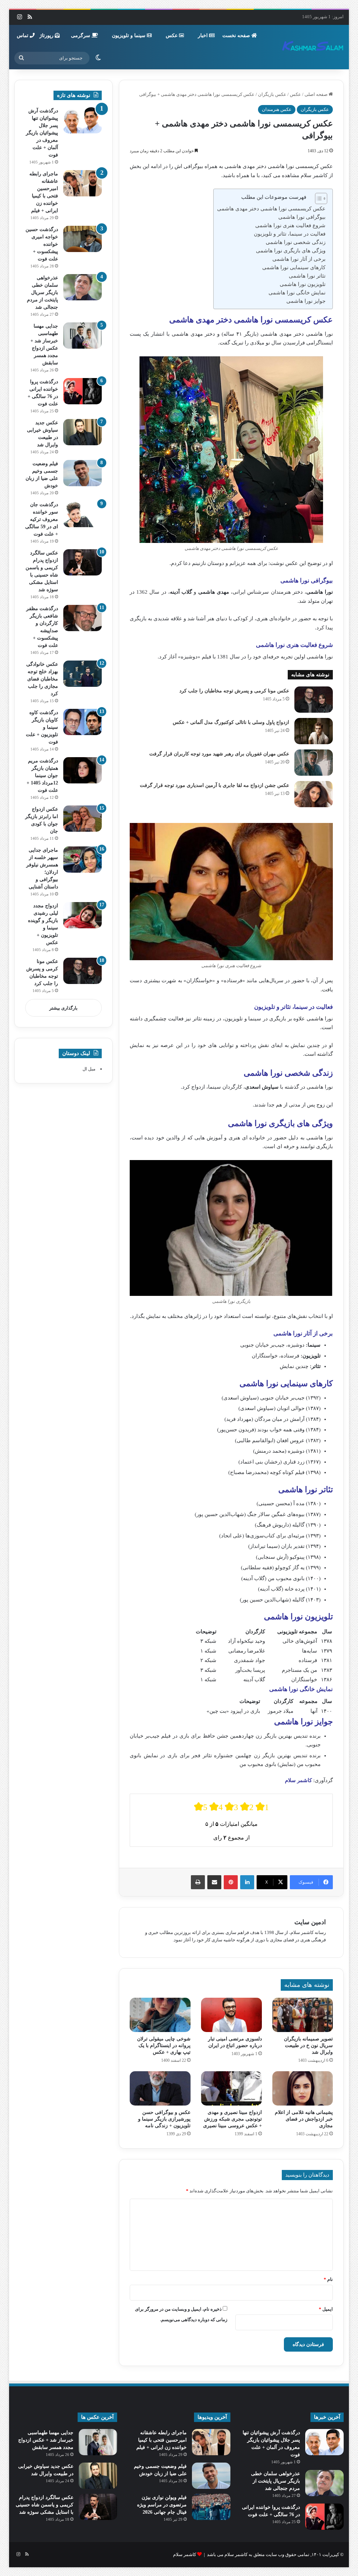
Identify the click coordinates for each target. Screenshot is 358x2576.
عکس (172, 36)
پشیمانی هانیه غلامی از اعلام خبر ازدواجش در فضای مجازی (304, 2119)
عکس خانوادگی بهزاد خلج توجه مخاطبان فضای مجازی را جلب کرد (42, 679)
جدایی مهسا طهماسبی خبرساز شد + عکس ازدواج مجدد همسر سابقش (46, 2440)
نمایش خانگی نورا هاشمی (297, 293)
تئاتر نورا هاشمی (307, 276)
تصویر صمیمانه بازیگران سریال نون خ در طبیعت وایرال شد (308, 2046)
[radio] (201, 1807)
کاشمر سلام (185, 2554)
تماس (23, 36)
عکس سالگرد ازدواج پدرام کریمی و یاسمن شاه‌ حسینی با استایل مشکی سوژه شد (45, 2505)
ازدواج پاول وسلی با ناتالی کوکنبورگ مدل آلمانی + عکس (231, 722)
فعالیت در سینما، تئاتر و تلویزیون (290, 234)
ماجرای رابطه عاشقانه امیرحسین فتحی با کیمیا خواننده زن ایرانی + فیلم (162, 2440)
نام (328, 2279)
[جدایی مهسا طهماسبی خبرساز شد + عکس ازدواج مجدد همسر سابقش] (83, 336)
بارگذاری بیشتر (63, 1008)
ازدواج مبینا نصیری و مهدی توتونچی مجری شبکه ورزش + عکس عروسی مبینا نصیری (232, 2119)
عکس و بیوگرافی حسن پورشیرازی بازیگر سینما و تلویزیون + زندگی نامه (164, 2119)
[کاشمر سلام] (313, 47)
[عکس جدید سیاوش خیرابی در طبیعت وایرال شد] (83, 432)
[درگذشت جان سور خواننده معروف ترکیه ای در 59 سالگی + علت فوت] (83, 514)
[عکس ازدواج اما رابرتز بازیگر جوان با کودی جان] (83, 819)
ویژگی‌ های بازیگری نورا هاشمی (291, 251)
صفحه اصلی (317, 94)
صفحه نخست (237, 36)
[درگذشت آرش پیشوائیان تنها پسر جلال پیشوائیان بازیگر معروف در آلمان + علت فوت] (83, 120)
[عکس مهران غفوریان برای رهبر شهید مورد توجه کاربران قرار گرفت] (314, 763)
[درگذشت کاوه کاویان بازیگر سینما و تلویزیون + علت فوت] (83, 722)
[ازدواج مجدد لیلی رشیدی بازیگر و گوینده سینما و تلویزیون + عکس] (83, 915)
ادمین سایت (310, 1922)
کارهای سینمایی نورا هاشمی (294, 267)
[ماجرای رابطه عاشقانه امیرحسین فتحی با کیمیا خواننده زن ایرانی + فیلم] (83, 183)
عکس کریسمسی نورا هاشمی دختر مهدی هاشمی (271, 209)
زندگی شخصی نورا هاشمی (296, 242)
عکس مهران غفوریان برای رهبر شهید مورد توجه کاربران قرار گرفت (219, 754)
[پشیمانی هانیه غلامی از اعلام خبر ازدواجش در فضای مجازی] (303, 2088)
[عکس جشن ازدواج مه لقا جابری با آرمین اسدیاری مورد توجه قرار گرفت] (314, 794)
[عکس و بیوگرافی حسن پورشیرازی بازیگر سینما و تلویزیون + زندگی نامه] (160, 2088)
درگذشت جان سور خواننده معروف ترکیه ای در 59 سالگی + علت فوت (42, 519)
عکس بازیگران (272, 94)
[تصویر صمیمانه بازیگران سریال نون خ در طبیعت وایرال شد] (303, 2015)
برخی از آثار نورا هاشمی (299, 259)
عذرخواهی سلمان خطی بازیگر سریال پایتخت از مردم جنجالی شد (42, 292)
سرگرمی (81, 36)
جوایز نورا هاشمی (306, 301)
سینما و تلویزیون (129, 36)
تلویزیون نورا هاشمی (303, 284)
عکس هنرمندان (277, 109)
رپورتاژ (47, 36)
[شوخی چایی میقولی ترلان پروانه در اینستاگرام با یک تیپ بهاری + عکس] (160, 2015)
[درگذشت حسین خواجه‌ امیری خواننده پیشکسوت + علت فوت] (83, 239)
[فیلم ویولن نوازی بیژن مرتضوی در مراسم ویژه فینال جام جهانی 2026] (211, 2507)
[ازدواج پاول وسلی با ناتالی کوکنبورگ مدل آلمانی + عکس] (314, 731)
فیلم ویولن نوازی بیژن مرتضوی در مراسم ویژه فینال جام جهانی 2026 (162, 2505)
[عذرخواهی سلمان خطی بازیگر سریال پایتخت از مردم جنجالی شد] (83, 287)
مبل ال (89, 1069)
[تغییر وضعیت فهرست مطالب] (318, 198)
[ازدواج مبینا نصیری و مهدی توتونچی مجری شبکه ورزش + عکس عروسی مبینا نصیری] (231, 2088)
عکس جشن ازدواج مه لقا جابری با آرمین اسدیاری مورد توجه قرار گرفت (214, 785)
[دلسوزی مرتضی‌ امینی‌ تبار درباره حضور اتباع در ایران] (231, 2015)
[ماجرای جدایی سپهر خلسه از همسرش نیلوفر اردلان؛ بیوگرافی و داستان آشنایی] (83, 860)
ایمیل (326, 2309)
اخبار (203, 36)
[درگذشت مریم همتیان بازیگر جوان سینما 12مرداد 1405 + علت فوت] (83, 770)
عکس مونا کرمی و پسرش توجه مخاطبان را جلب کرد (234, 691)
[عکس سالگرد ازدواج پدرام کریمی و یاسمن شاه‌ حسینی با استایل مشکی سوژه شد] (83, 562)
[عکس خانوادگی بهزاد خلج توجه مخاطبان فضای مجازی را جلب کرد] (83, 674)
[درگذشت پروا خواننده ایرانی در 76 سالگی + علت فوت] (83, 391)
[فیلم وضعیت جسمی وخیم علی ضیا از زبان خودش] (83, 473)
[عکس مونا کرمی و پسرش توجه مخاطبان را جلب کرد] (314, 700)
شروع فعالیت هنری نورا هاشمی (290, 225)
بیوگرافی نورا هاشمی (302, 217)
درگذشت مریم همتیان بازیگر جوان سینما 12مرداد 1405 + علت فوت (42, 776)
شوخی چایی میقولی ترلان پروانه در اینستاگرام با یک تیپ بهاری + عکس (164, 2046)
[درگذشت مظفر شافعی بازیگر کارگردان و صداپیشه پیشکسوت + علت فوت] (83, 618)
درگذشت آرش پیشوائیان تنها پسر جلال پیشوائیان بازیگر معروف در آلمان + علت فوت (42, 133)
